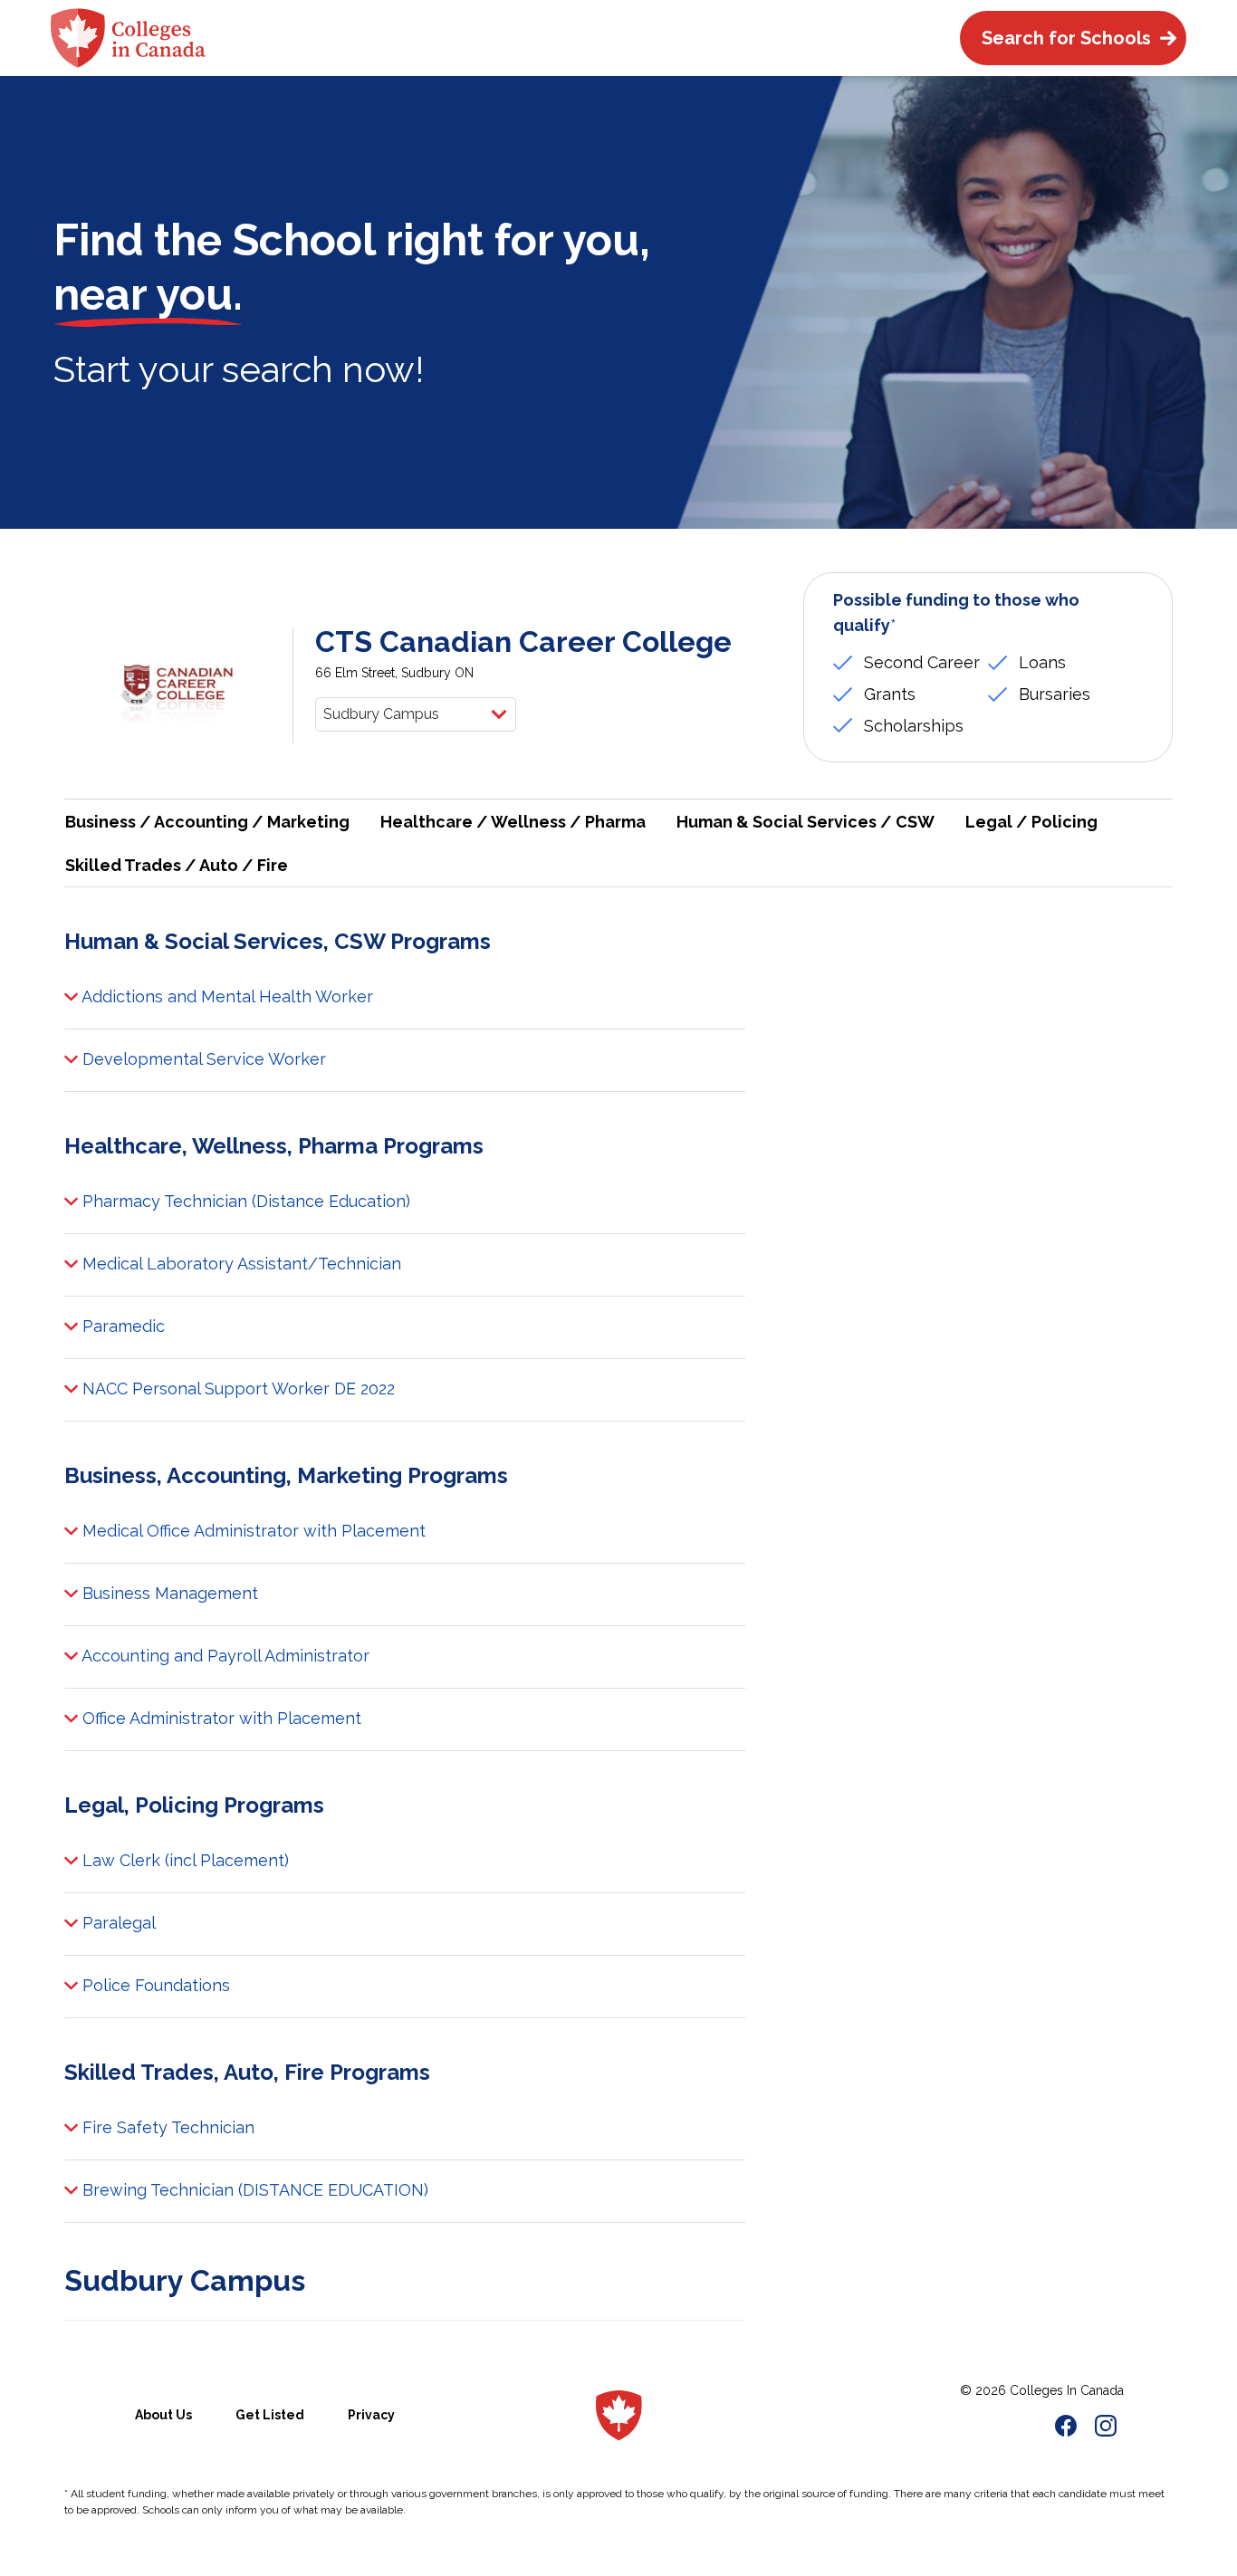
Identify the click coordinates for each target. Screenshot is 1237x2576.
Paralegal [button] (117, 1923)
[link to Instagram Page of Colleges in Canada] (1106, 2428)
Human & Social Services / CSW (805, 822)
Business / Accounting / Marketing (207, 822)
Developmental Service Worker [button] (202, 1059)
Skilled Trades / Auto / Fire (177, 865)
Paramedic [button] (121, 1326)
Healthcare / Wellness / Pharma (513, 822)
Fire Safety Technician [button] (166, 2127)
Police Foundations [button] (154, 1985)
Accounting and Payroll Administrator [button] (224, 1656)
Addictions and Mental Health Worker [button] (225, 996)
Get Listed (270, 2415)
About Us (163, 2415)
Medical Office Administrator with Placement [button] (252, 1531)
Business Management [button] (168, 1593)
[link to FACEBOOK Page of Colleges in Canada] (1066, 2428)
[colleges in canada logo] (619, 2416)
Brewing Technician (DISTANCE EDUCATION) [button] (253, 2190)
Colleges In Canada (1067, 2390)
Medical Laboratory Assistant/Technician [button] (240, 1264)
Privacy (371, 2415)
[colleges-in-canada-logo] (128, 38)
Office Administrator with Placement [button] (220, 1718)
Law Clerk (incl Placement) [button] (183, 1860)
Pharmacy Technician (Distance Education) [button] (244, 1201)
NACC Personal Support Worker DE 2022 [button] (236, 1389)
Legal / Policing (1031, 822)
